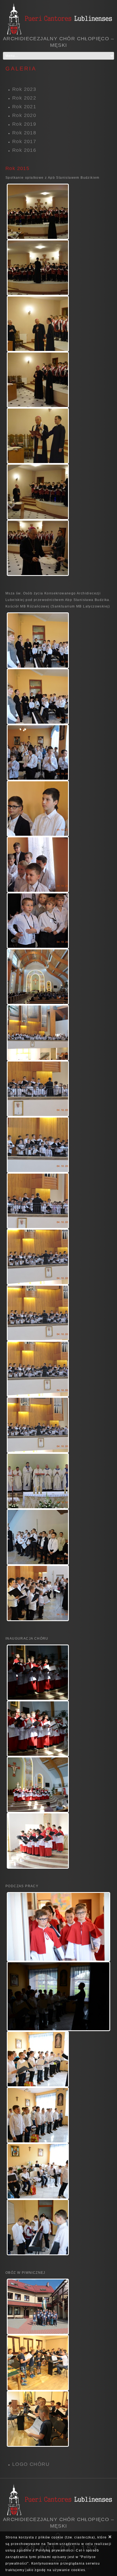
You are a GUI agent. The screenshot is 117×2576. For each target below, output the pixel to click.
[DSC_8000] (38, 2227)
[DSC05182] (38, 436)
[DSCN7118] (38, 1537)
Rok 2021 (24, 107)
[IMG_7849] (38, 2363)
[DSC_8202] (59, 1927)
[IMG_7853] (38, 2419)
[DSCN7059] (38, 1313)
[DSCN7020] (38, 1145)
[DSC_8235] (38, 1785)
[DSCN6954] (38, 696)
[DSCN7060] (38, 1369)
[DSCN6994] (38, 977)
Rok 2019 (24, 124)
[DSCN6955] (38, 752)
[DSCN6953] (38, 640)
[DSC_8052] (38, 2059)
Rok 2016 (24, 150)
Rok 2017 (24, 141)
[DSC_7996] (38, 2171)
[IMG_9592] (38, 2307)
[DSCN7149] (38, 1593)
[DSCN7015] (38, 1033)
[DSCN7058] (38, 1257)
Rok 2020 (24, 115)
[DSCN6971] (38, 921)
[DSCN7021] (38, 1201)
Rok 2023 (24, 89)
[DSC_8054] (59, 1996)
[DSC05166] (38, 380)
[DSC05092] (38, 268)
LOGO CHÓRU (31, 2464)
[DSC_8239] (38, 1729)
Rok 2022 (24, 98)
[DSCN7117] (38, 1481)
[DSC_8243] (38, 1673)
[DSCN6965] (38, 809)
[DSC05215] (38, 492)
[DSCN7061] (38, 1425)
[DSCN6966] (38, 865)
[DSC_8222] (38, 1841)
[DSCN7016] (38, 1089)
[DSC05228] (38, 548)
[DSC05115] (38, 324)
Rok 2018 (24, 133)
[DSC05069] (38, 212)
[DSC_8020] (38, 2115)
